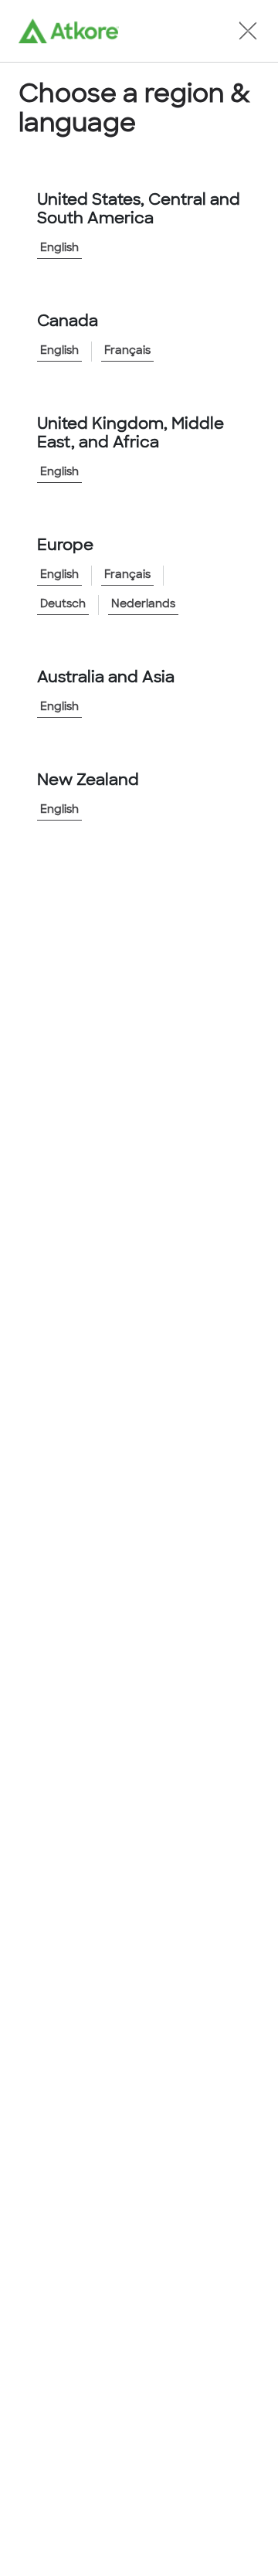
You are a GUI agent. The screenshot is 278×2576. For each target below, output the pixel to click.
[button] (248, 31)
